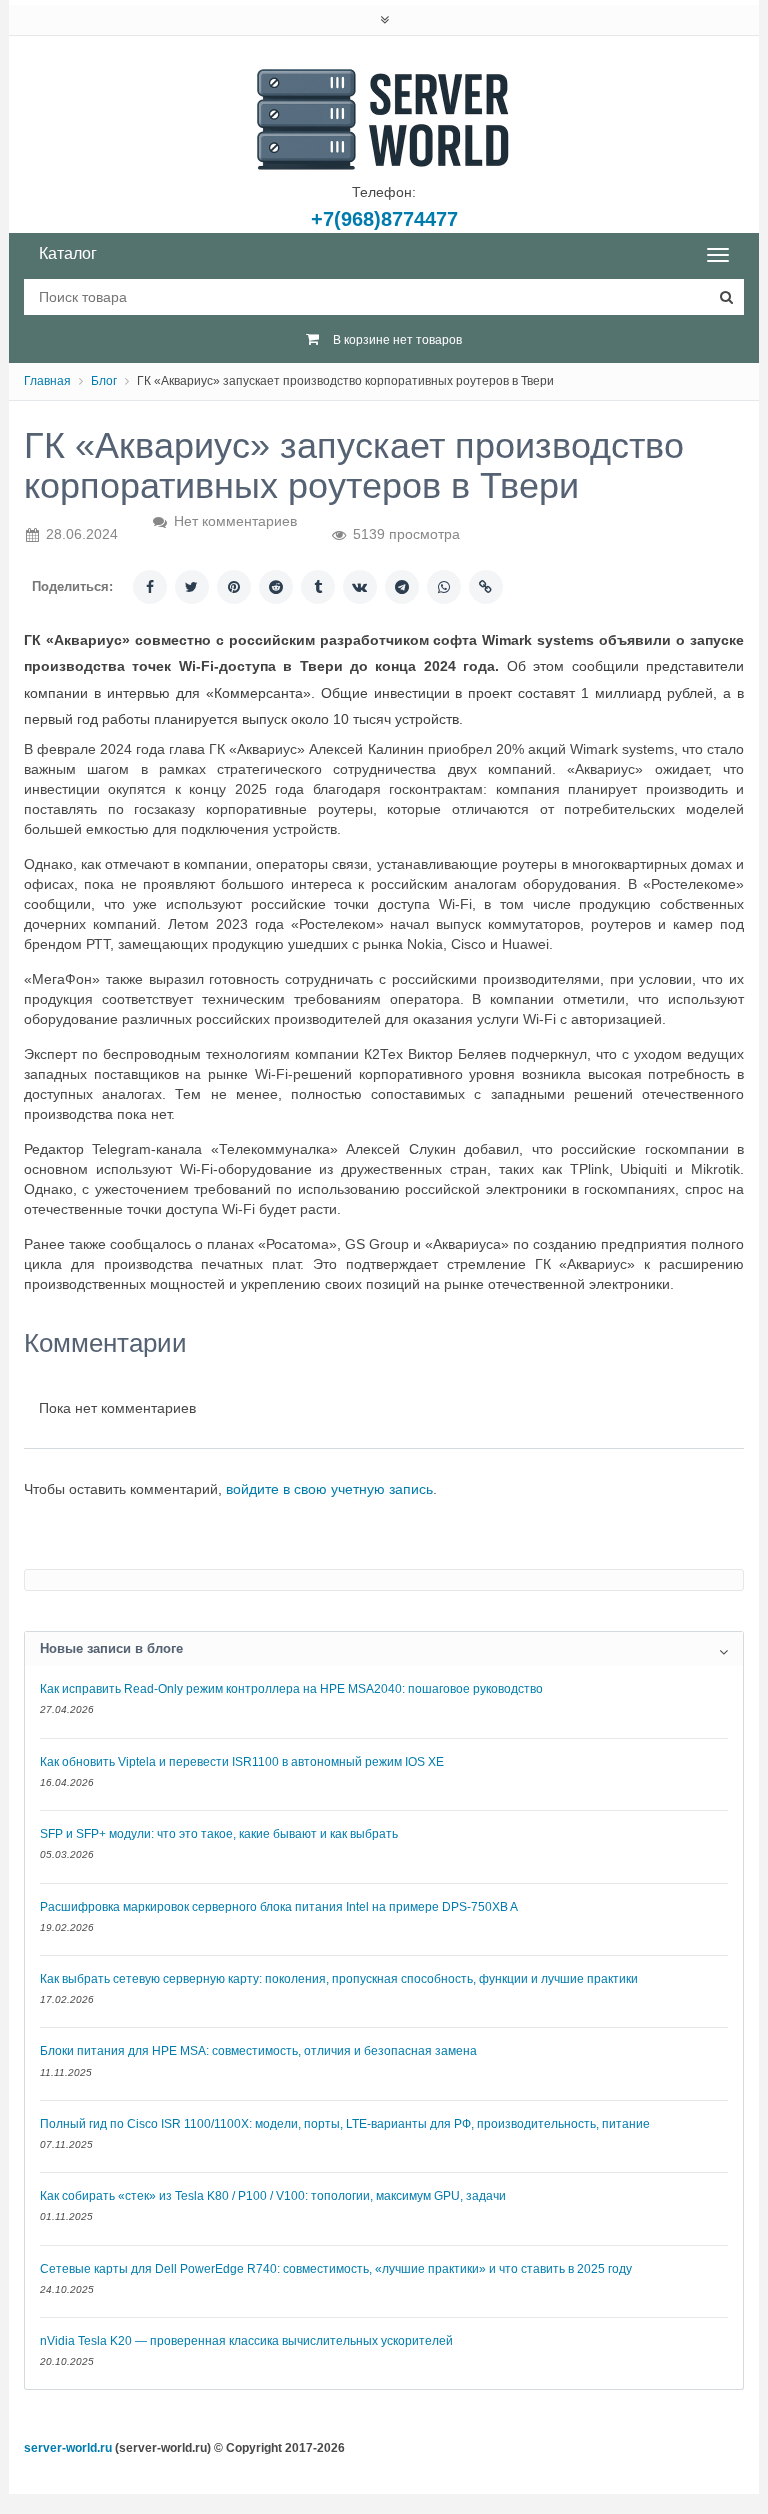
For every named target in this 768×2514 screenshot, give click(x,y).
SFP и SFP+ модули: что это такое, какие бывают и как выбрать (219, 1834)
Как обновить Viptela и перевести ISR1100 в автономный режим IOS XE (242, 1762)
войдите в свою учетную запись (329, 1489)
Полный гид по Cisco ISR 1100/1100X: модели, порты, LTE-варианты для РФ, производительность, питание (345, 2124)
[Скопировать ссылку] (486, 587)
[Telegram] (402, 587)
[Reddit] (276, 587)
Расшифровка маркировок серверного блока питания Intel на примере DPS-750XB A (279, 1907)
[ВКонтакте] (360, 587)
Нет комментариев (235, 521)
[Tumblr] (318, 587)
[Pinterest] (234, 587)
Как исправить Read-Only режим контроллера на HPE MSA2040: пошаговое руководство (291, 1689)
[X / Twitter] (192, 587)
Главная (47, 381)
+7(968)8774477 (384, 219)
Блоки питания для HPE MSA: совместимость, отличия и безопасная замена (258, 2051)
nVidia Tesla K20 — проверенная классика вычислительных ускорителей (246, 2341)
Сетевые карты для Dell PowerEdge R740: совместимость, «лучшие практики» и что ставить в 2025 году (336, 2269)
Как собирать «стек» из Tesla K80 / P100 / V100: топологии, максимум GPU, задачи (273, 2196)
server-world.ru (68, 2448)
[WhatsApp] (444, 587)
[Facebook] (150, 587)
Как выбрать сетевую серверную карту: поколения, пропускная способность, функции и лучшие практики (339, 1979)
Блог (104, 381)
